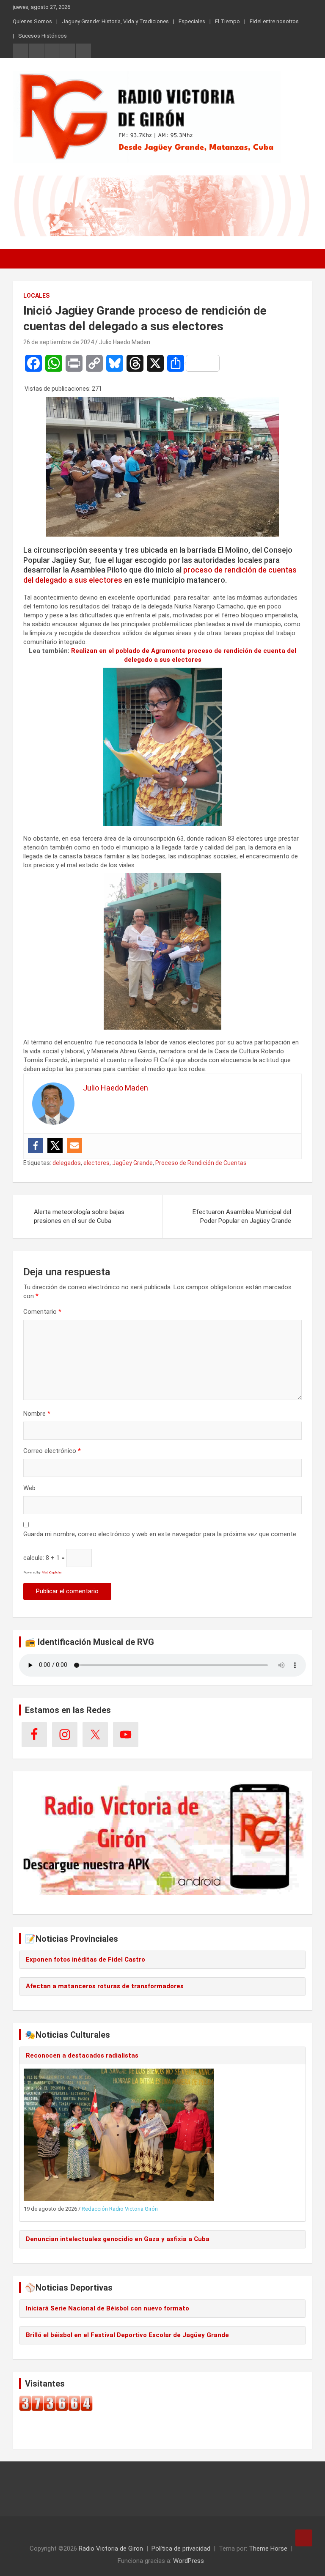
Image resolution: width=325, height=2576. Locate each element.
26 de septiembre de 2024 (59, 342)
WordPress (189, 2561)
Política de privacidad (181, 2549)
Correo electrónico (52, 1451)
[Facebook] (36, 1145)
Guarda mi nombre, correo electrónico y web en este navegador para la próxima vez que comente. (160, 1534)
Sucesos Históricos (43, 36)
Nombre (37, 1414)
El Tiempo (227, 21)
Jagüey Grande (132, 1163)
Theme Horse (268, 2549)
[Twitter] (55, 1145)
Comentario (42, 1312)
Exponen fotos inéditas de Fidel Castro (85, 1959)
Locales (36, 296)
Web (29, 1488)
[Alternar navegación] (23, 259)
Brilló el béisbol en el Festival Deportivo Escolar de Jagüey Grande (127, 2335)
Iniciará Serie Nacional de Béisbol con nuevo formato (107, 2308)
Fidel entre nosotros (274, 21)
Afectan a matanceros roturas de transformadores (105, 1986)
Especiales (192, 21)
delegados (67, 1163)
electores (96, 1163)
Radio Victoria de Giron (111, 2549)
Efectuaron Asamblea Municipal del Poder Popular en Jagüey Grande (242, 1216)
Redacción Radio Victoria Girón (120, 2209)
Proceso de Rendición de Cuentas (201, 1163)
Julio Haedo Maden (125, 342)
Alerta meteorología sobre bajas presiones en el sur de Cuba (79, 1216)
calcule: (34, 1558)
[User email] (74, 1145)
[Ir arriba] (304, 2538)
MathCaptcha (51, 1572)
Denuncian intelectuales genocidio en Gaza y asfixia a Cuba (118, 2239)
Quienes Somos (32, 21)
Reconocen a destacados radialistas (82, 2055)
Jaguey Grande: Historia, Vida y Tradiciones (115, 21)
